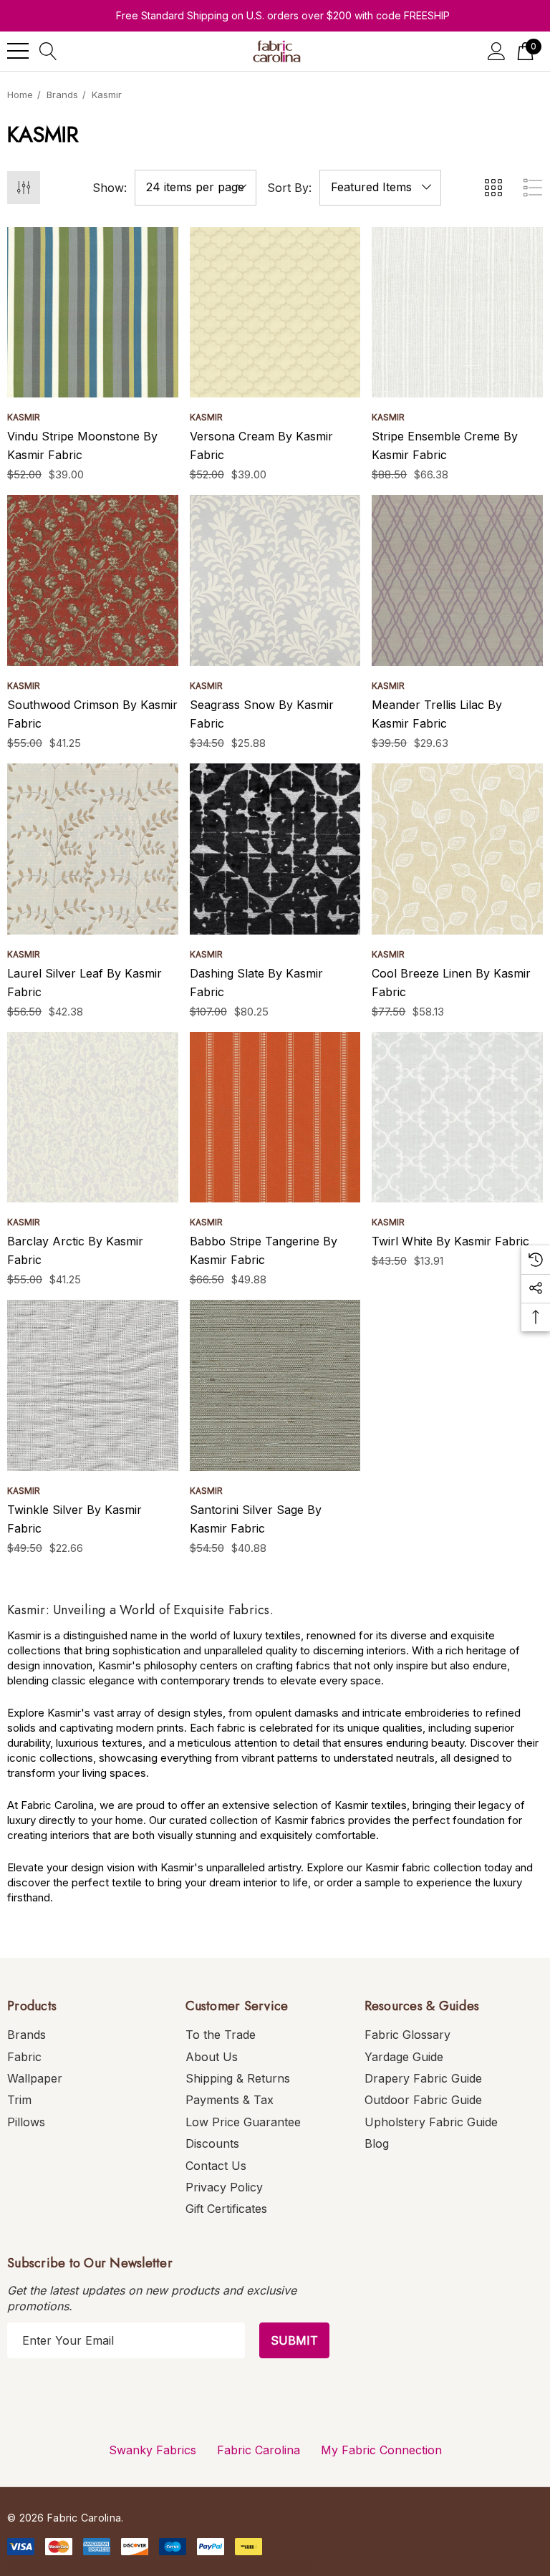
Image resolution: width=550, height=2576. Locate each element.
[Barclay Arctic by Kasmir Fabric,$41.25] (93, 1118)
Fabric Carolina (259, 2450)
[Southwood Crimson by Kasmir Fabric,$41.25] (93, 580)
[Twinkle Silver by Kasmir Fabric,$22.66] (93, 1385)
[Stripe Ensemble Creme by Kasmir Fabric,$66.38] (457, 313)
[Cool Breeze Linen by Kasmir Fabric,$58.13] (457, 849)
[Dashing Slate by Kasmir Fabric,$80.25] (275, 849)
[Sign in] (497, 51)
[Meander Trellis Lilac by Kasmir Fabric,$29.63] (457, 580)
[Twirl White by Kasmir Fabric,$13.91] (457, 1118)
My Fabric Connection (381, 2450)
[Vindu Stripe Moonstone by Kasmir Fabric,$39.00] (93, 313)
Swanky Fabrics (153, 2450)
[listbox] (380, 188)
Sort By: (289, 188)
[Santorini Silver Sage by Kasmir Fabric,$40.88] (275, 1385)
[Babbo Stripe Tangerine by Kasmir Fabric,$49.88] (275, 1118)
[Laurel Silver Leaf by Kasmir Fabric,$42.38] (93, 849)
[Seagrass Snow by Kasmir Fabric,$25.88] (275, 580)
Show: (110, 188)
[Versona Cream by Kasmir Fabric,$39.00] (275, 313)
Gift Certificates (226, 2209)
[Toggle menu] (18, 51)
